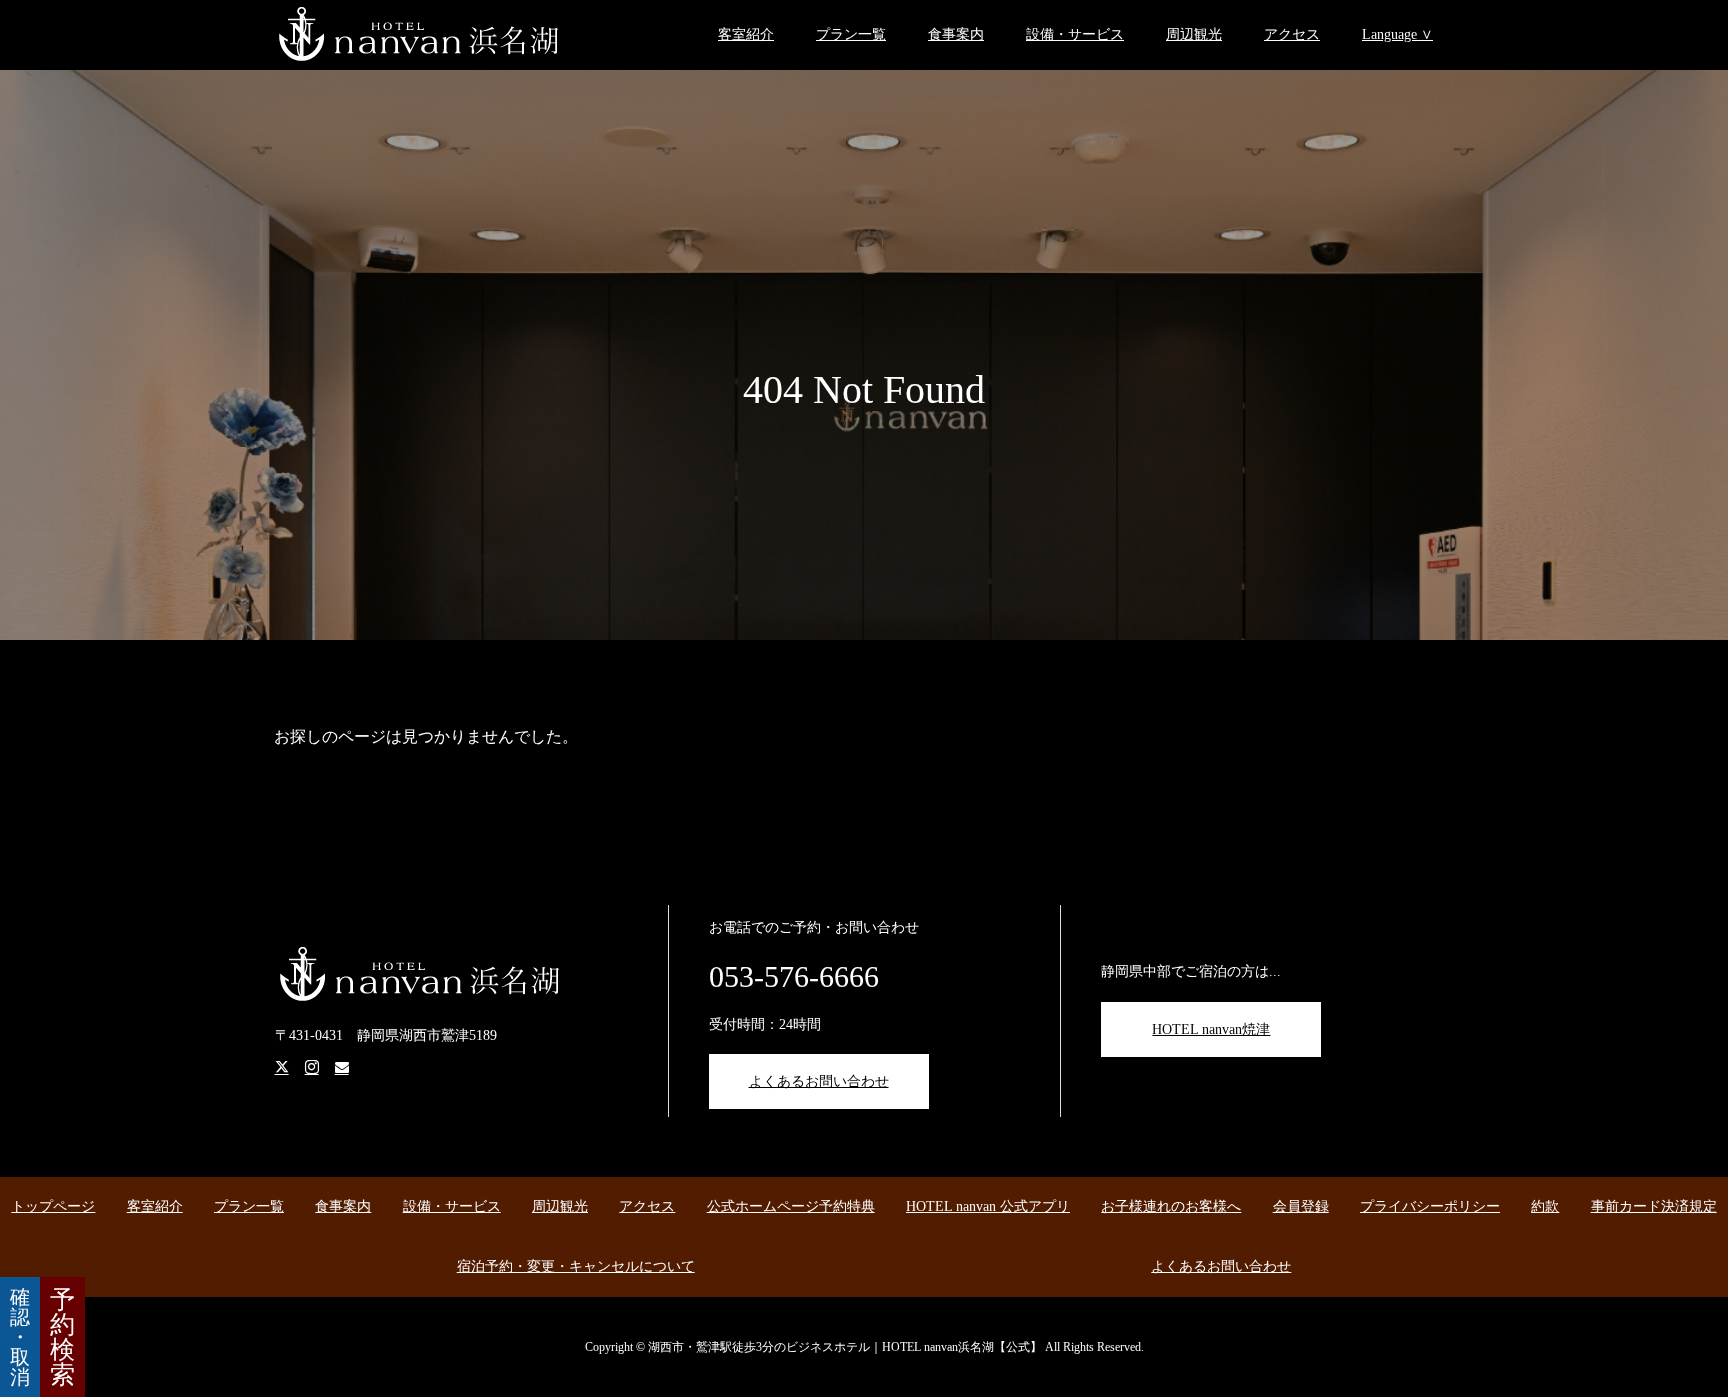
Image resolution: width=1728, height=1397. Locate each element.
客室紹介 (746, 34)
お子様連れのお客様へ (1171, 1206)
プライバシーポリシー (1430, 1206)
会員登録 (1301, 1206)
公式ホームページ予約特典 (791, 1206)
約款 (1545, 1206)
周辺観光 (1194, 34)
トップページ (53, 1206)
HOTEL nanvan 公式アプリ (988, 1206)
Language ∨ (1397, 34)
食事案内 (956, 34)
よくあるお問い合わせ (819, 1081)
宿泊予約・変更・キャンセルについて (576, 1266)
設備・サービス (1075, 34)
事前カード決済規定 (1654, 1206)
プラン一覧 (851, 34)
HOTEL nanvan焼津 (1211, 1029)
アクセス (1292, 34)
